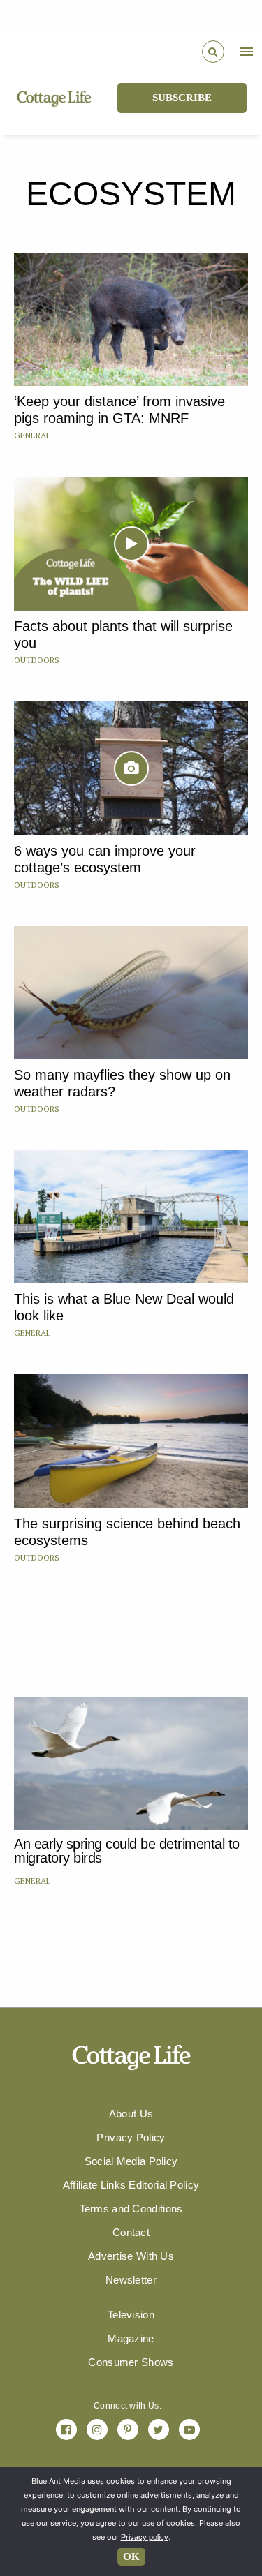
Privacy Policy (131, 2137)
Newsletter (131, 2280)
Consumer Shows (131, 2362)
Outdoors (37, 660)
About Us (131, 2114)
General (32, 435)
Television (131, 2315)
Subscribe (182, 98)
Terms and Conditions (131, 2209)
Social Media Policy (131, 2161)
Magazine (131, 2338)
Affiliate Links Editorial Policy (131, 2185)
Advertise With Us (131, 2256)
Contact (131, 2232)
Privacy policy (145, 2537)
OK (131, 2556)
